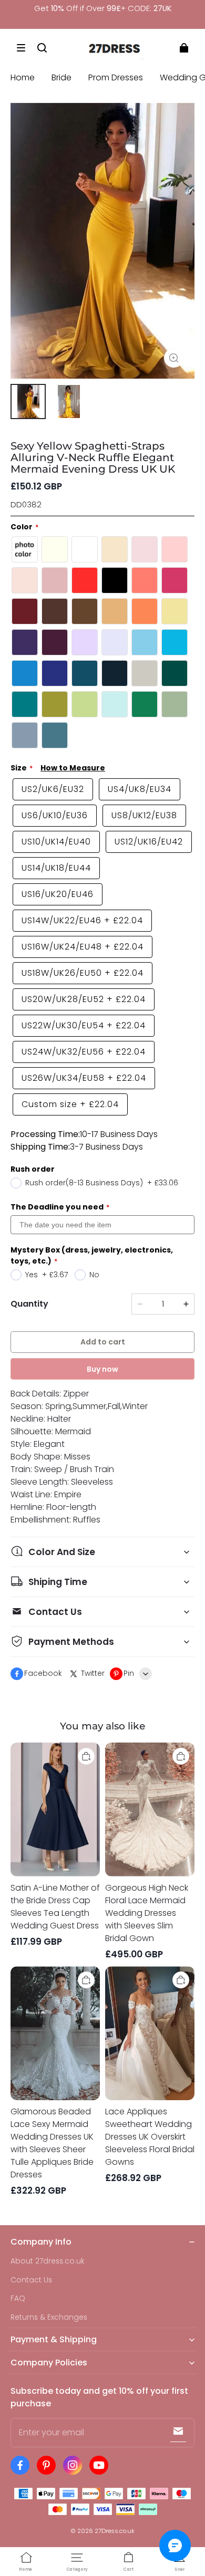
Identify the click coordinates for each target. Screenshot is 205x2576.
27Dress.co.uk (115, 2531)
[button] (21, 48)
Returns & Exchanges (49, 2317)
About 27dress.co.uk (48, 2261)
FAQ (18, 2298)
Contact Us (31, 2280)
